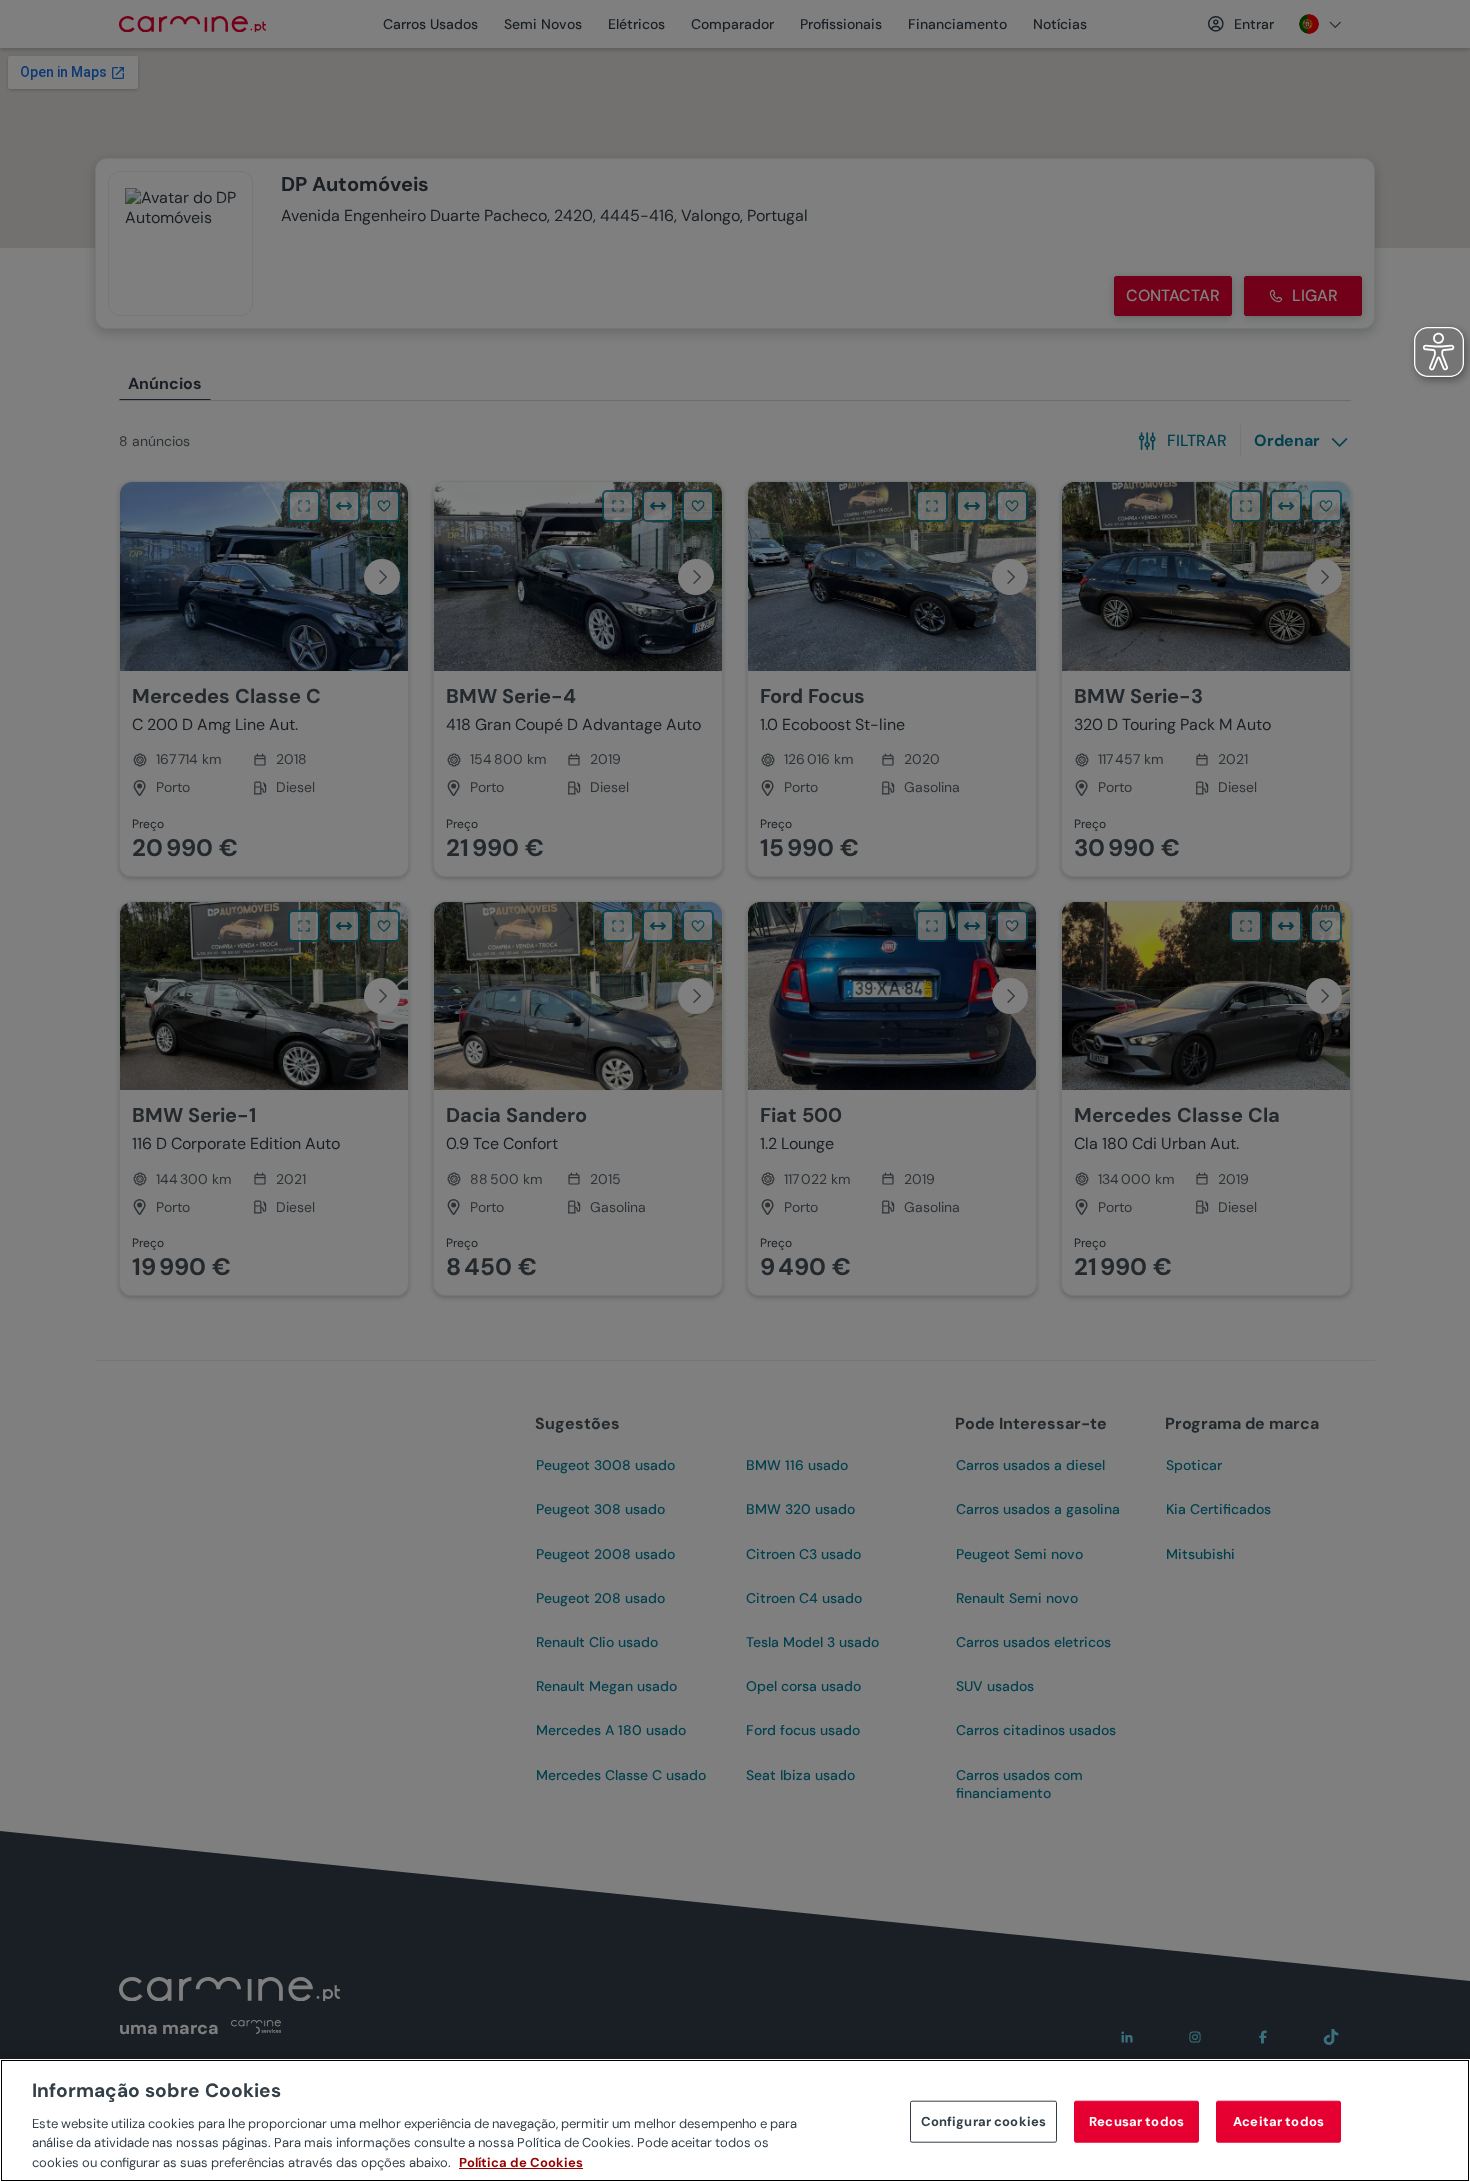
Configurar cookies (983, 2121)
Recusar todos (1136, 2121)
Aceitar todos (1278, 2121)
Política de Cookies (521, 2161)
